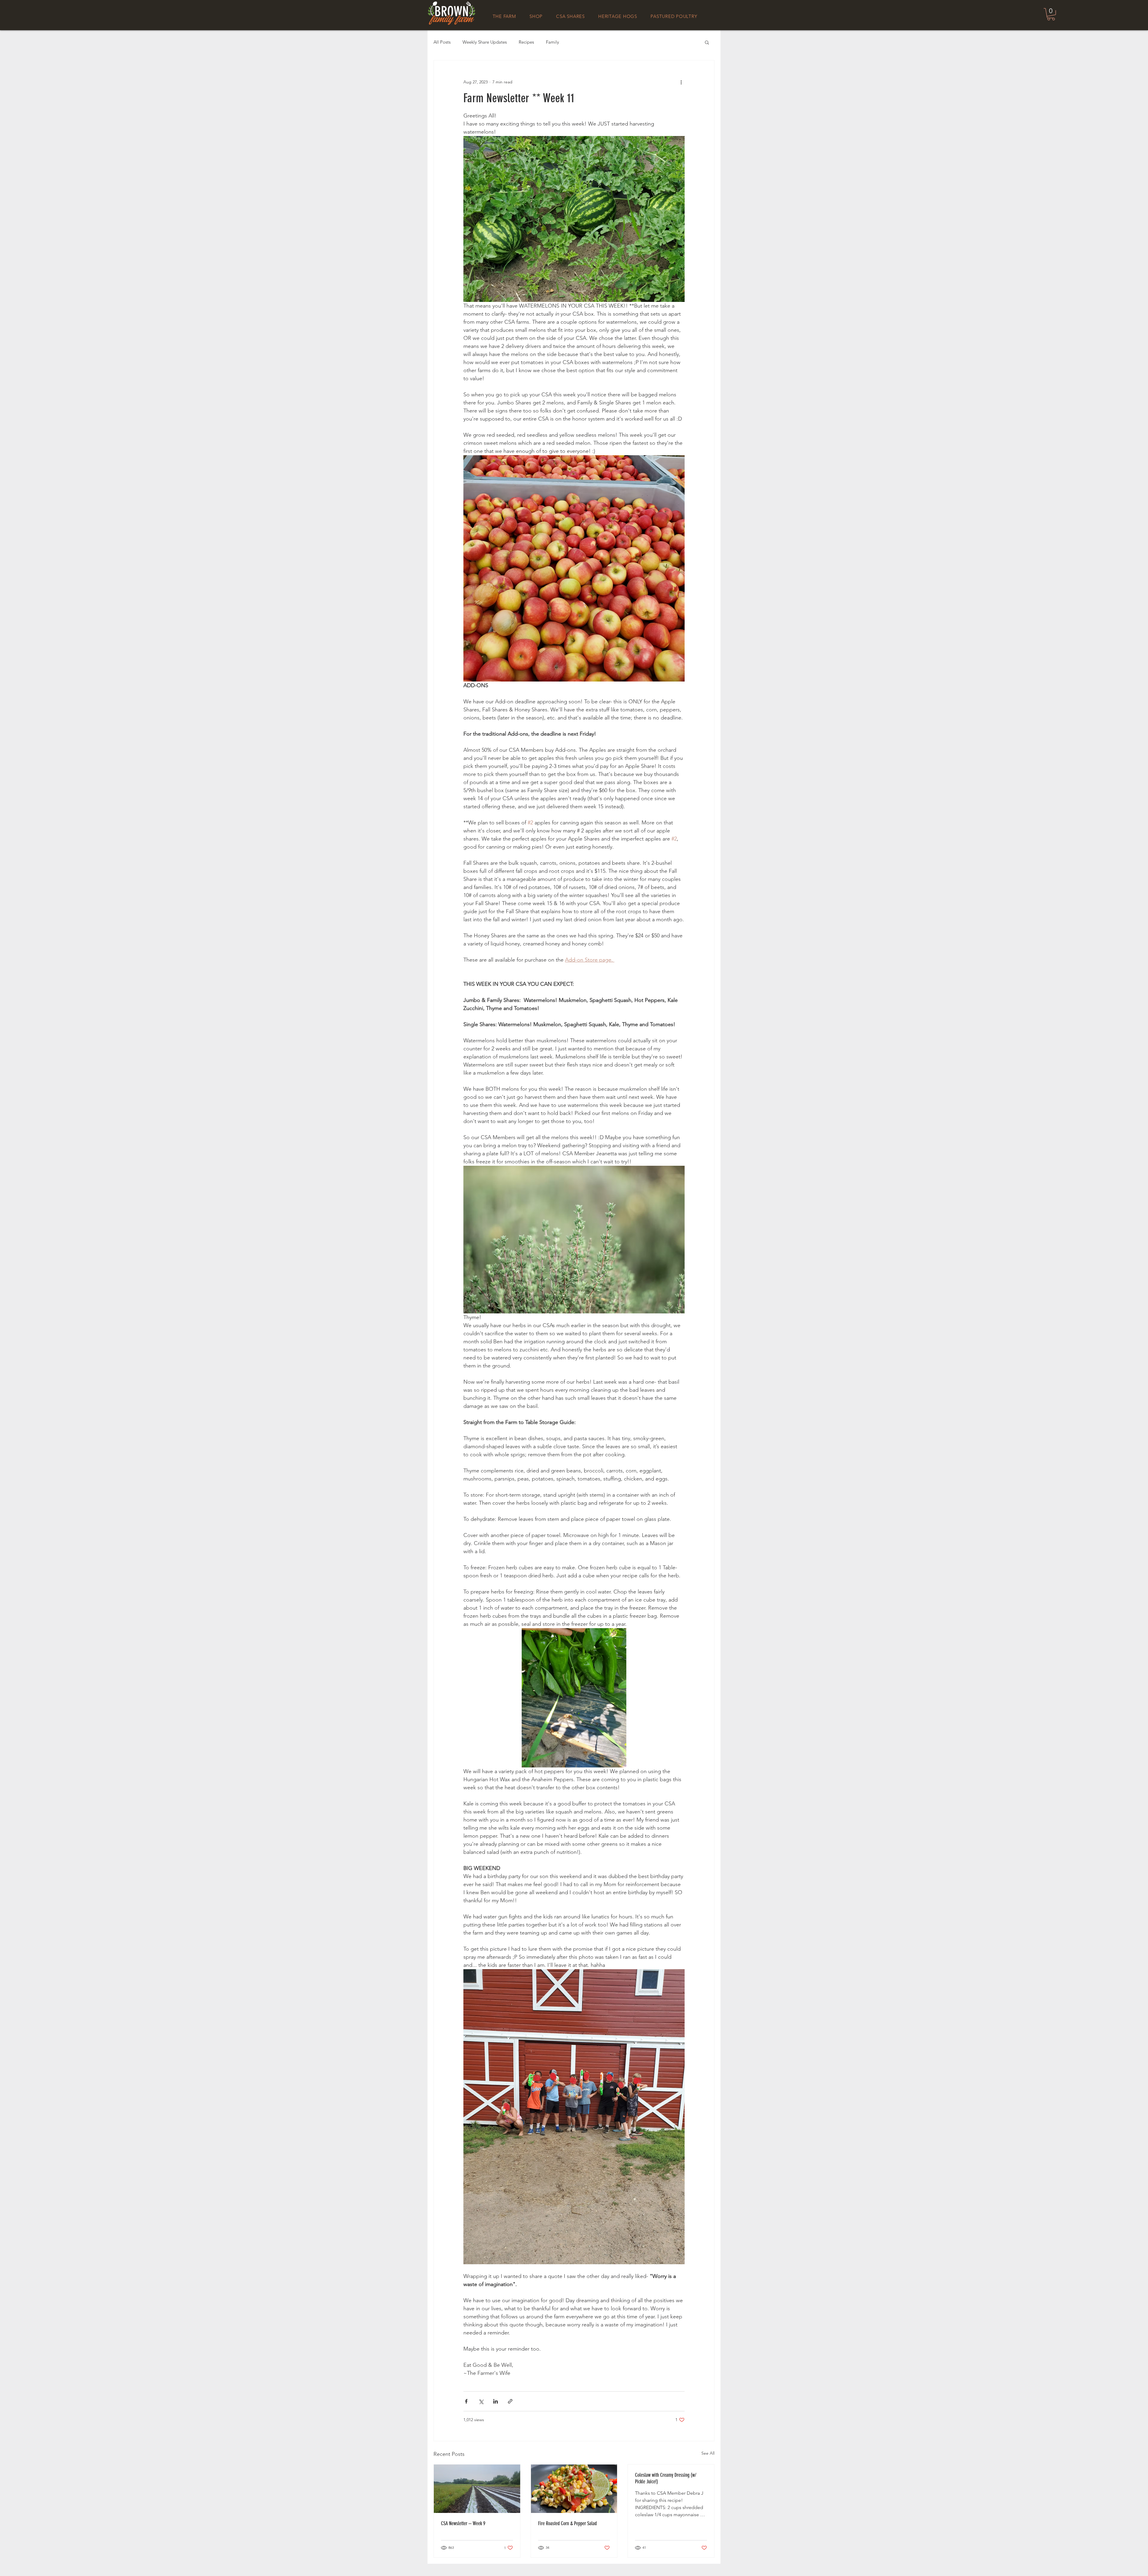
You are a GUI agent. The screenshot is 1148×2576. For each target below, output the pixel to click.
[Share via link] (510, 2401)
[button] (1051, 14)
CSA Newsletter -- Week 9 (463, 2523)
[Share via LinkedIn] (496, 2401)
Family (552, 42)
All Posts (442, 42)
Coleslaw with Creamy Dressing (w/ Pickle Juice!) (666, 2478)
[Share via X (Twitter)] (481, 2401)
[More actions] (681, 82)
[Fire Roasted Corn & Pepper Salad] (574, 2489)
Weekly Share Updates (485, 42)
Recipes (526, 42)
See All (708, 2453)
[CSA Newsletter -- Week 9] (477, 2489)
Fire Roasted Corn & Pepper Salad (567, 2523)
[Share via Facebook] (466, 2401)
